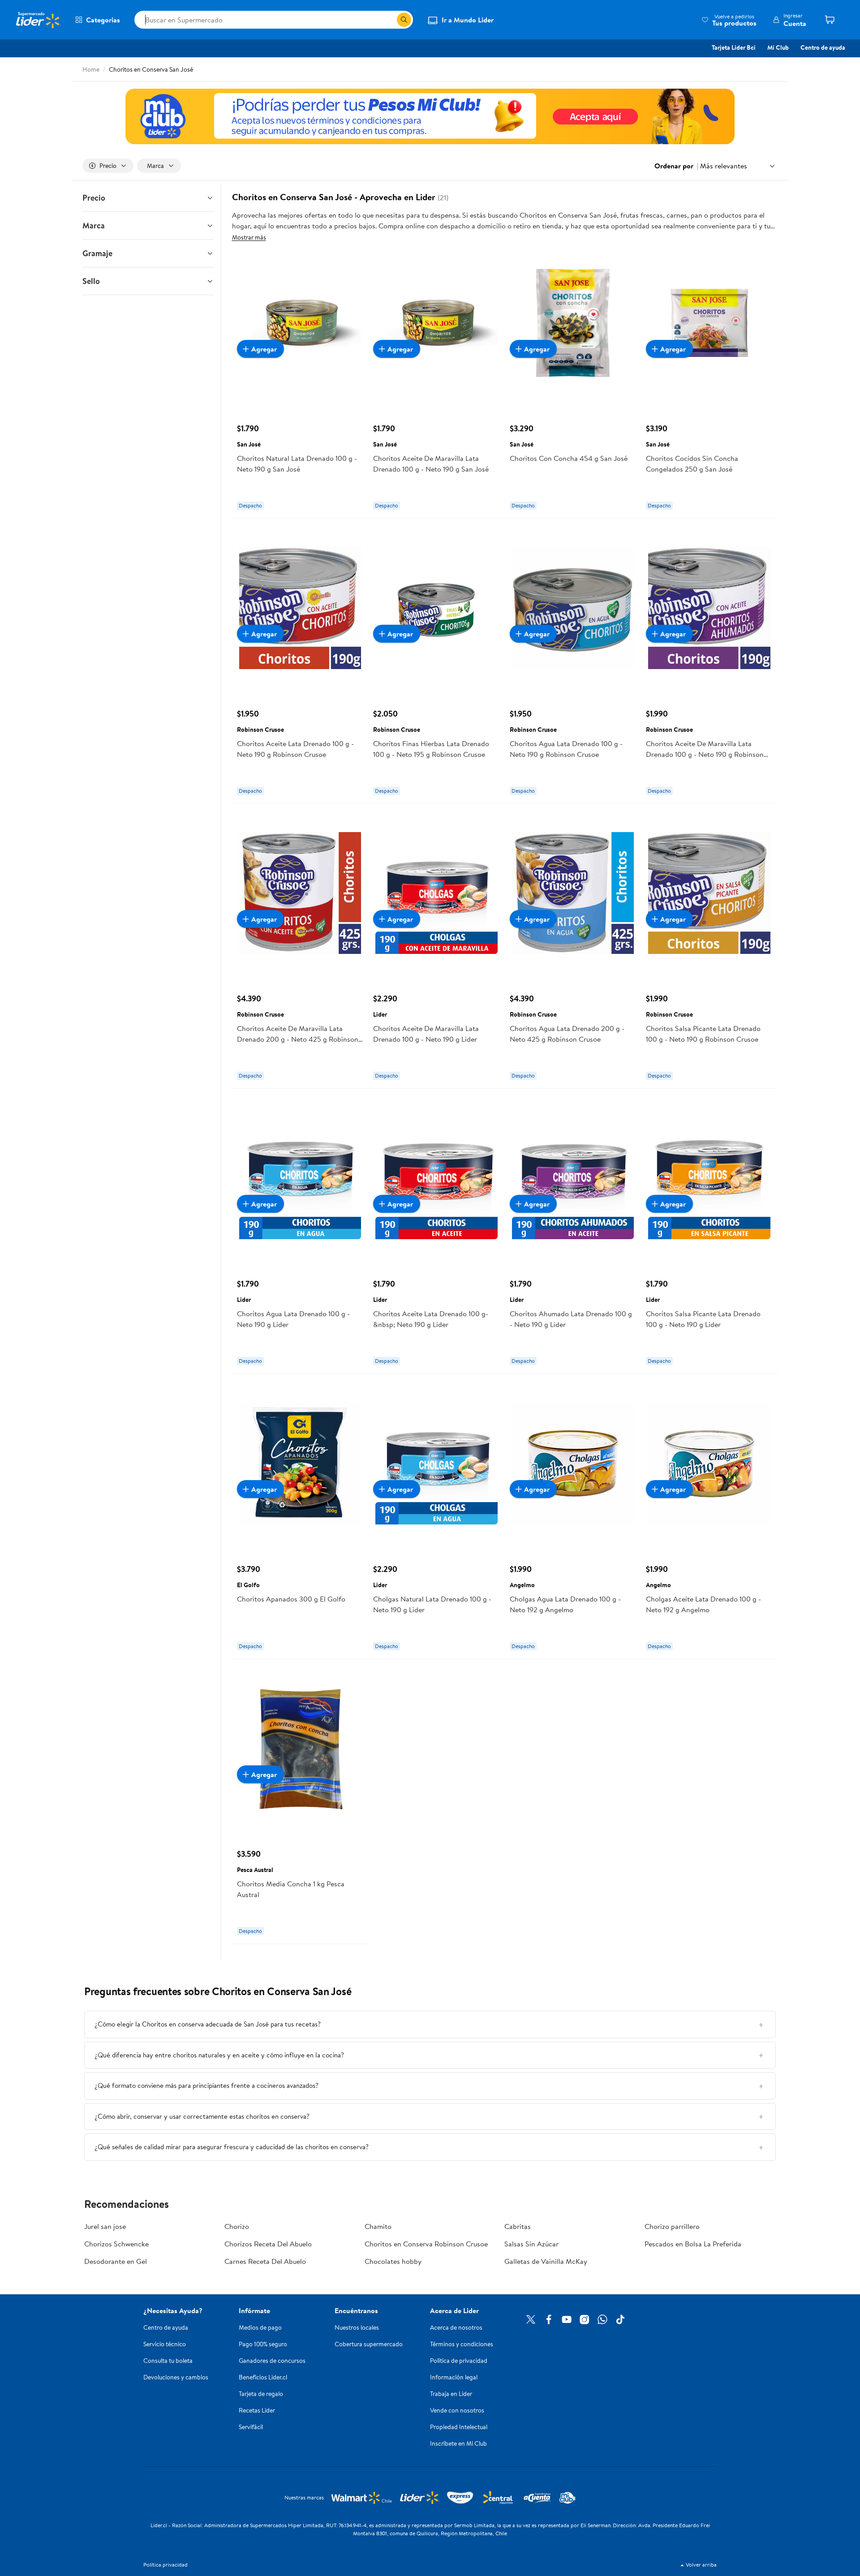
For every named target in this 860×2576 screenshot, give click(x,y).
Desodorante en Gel (116, 2261)
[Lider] (430, 116)
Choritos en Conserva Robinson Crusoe (426, 2244)
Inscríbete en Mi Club (458, 2443)
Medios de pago (260, 2327)
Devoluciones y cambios (176, 2377)
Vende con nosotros (457, 2410)
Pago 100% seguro (263, 2344)
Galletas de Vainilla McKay (546, 2261)
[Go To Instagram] (585, 2319)
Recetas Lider (257, 2410)
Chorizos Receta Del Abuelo (268, 2244)
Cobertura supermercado (369, 2344)
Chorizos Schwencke (116, 2244)
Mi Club (778, 47)
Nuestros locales (357, 2327)
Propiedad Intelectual (459, 2427)
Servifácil (251, 2427)
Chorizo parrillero (672, 2226)
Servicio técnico (165, 2344)
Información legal (454, 2377)
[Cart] (833, 20)
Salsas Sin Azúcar (531, 2244)
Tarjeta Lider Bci (734, 47)
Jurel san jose (105, 2226)
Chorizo (237, 2226)
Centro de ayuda (823, 47)
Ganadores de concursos (272, 2361)
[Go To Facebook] (549, 2319)
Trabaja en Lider (451, 2394)
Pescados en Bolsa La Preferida (693, 2244)
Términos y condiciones (462, 2344)
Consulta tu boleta (168, 2361)
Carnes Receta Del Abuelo (265, 2261)
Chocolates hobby (393, 2261)
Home (91, 69)
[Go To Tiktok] (620, 2319)
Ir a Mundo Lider (468, 20)
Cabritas (518, 2226)
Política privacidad (166, 2565)
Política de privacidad (459, 2361)
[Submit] (404, 20)
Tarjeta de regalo (261, 2394)
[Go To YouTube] (567, 2319)
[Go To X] (531, 2319)
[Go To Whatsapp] (602, 2319)
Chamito (378, 2226)
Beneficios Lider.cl (263, 2377)
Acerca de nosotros (456, 2327)
